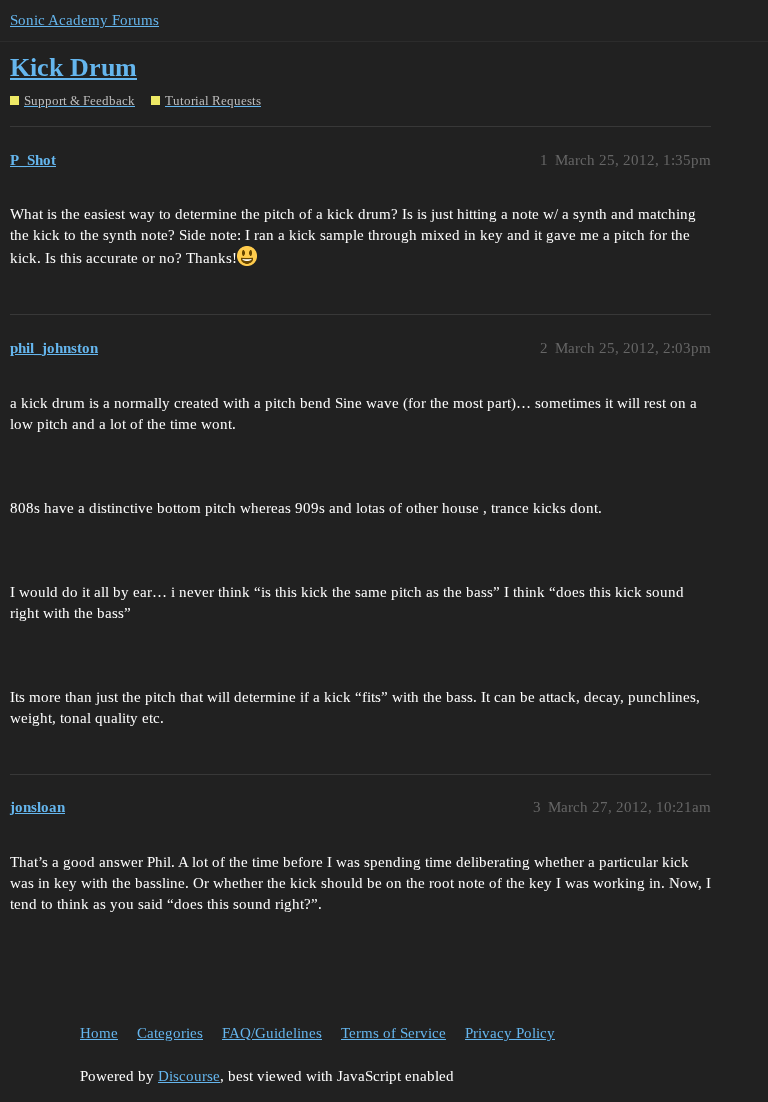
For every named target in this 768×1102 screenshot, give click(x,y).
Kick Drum (73, 67)
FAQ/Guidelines (272, 1033)
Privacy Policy (510, 1033)
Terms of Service (393, 1033)
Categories (170, 1033)
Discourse (189, 1076)
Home (99, 1033)
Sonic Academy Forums (84, 20)
